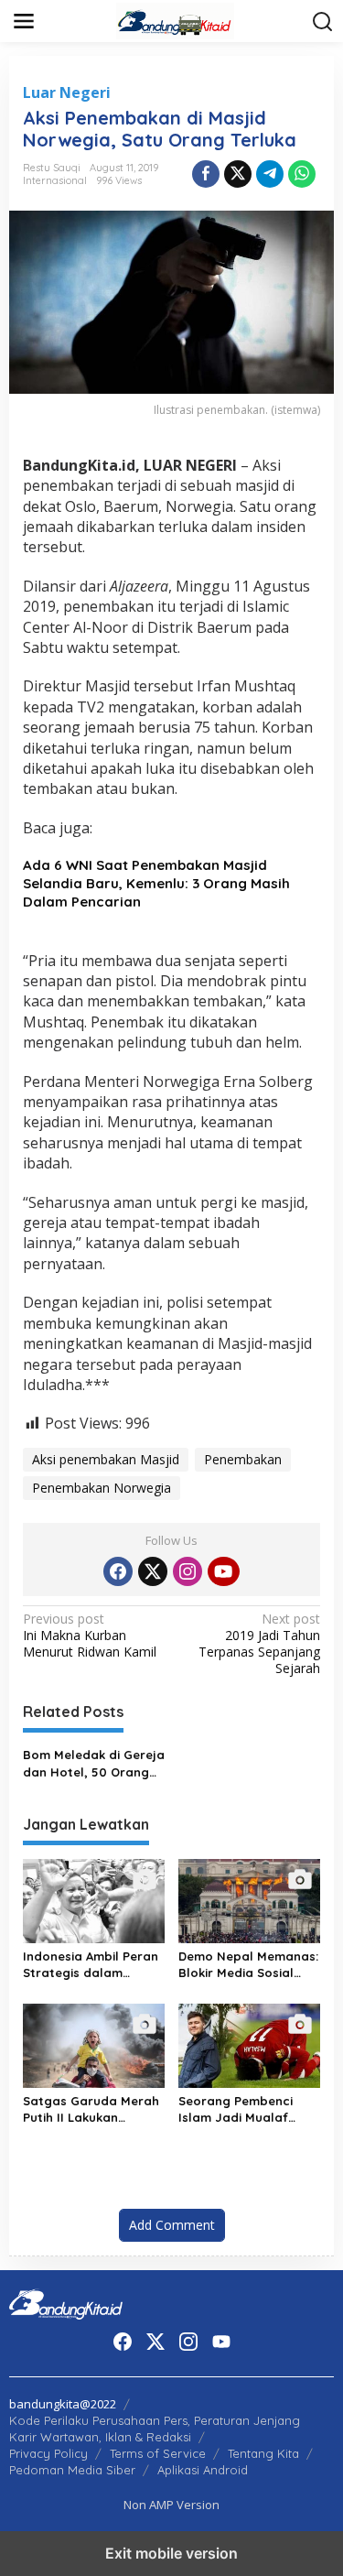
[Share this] (206, 174)
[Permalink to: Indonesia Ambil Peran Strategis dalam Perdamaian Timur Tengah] (94, 1899)
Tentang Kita (263, 2453)
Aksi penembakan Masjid (106, 1459)
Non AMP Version (171, 2505)
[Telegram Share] (270, 174)
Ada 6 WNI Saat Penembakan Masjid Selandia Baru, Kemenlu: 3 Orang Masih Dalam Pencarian (156, 883)
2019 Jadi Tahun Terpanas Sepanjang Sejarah (259, 1644)
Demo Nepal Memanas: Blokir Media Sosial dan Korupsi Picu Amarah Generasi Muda (248, 1965)
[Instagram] (188, 1571)
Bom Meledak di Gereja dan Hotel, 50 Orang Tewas (94, 1763)
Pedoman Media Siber (72, 2470)
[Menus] (24, 21)
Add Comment (172, 2225)
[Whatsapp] (302, 174)
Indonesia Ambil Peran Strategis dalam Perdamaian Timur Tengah (91, 1965)
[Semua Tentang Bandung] (176, 20)
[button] (323, 22)
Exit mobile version (171, 2553)
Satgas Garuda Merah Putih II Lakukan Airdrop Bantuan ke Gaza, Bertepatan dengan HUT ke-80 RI (91, 2109)
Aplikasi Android (203, 2470)
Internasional (55, 180)
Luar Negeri (67, 92)
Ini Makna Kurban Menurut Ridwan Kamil (90, 1636)
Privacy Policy (48, 2453)
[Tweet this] (238, 174)
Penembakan (243, 1459)
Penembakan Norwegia (102, 1488)
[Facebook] (118, 1571)
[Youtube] (223, 1571)
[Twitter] (153, 1571)
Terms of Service (158, 2453)
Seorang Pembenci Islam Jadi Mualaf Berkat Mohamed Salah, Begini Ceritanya (236, 2109)
